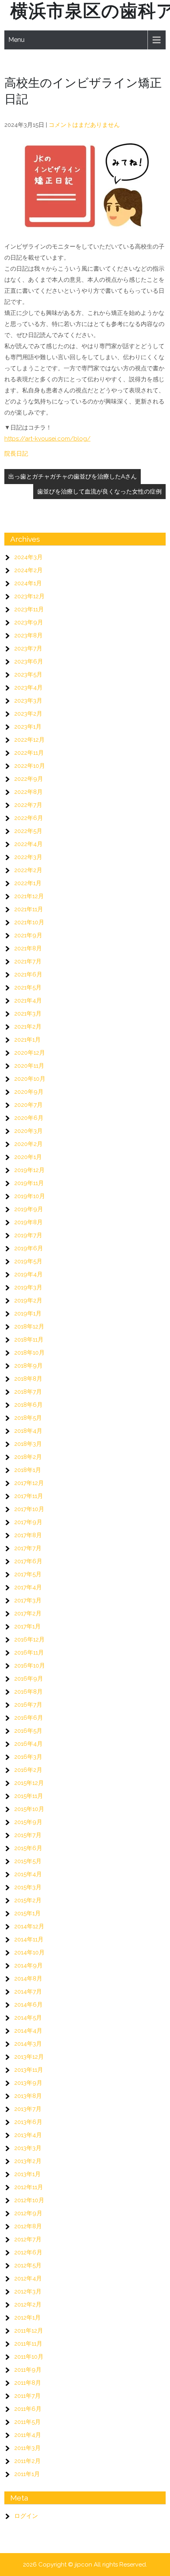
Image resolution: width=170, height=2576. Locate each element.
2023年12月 (29, 596)
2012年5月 (28, 2265)
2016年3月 (28, 1757)
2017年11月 (29, 1496)
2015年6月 (28, 1848)
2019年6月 (29, 1248)
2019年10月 (30, 1196)
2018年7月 (28, 1392)
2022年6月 (29, 818)
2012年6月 (28, 2252)
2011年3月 (27, 2448)
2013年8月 (28, 2096)
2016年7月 (28, 1705)
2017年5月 (28, 1574)
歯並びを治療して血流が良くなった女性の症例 (99, 492)
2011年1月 (27, 2474)
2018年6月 (28, 1405)
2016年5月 (28, 1731)
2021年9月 (28, 935)
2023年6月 (29, 661)
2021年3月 (28, 1014)
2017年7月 (28, 1548)
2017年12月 (29, 1483)
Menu (16, 40)
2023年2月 (28, 714)
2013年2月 (28, 2161)
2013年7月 (28, 2109)
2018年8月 (28, 1379)
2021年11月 (29, 909)
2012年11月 (29, 2187)
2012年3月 (28, 2291)
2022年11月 (29, 753)
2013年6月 (28, 2122)
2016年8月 (28, 1692)
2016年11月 (29, 1653)
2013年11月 (29, 2070)
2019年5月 (28, 1261)
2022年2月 (28, 870)
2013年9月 (28, 2083)
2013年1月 (27, 2174)
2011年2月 (27, 2461)
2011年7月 (27, 2396)
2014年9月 (28, 1965)
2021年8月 (28, 948)
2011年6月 (28, 2409)
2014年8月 (28, 1979)
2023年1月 (28, 727)
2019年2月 (28, 1300)
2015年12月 (29, 1783)
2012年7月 (28, 2239)
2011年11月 (28, 2344)
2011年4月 (28, 2435)
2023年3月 (28, 701)
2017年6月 (28, 1561)
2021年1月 (27, 1040)
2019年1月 (28, 1313)
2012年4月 (28, 2278)
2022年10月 (30, 766)
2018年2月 (28, 1457)
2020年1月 (28, 1157)
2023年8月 (28, 635)
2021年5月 (28, 987)
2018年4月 (28, 1431)
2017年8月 (28, 1535)
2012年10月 (29, 2200)
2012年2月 (28, 2305)
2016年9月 (29, 1679)
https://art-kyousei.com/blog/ (47, 439)
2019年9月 (29, 1209)
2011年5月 (27, 2422)
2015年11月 (29, 1796)
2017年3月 (28, 1600)
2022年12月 (29, 740)
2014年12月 (29, 1926)
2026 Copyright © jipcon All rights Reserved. (85, 2565)
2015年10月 (29, 1809)
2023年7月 (28, 648)
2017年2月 (28, 1613)
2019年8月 (28, 1222)
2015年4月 (28, 1874)
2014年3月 (28, 2044)
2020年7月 (28, 1105)
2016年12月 (29, 1639)
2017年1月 (27, 1626)
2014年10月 (29, 1952)
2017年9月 (28, 1522)
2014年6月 (28, 2005)
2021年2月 (28, 1027)
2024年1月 (28, 583)
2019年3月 (28, 1287)
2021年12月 (29, 896)
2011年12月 (29, 2331)
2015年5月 (28, 1861)
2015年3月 (28, 1887)
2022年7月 (28, 805)
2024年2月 (28, 570)
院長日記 (16, 454)
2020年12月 (30, 1053)
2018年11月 (29, 1340)
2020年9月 (29, 1092)
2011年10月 (29, 2357)
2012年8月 (28, 2226)
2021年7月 (28, 961)
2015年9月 (28, 1822)
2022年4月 (28, 844)
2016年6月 (29, 1718)
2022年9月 (29, 779)
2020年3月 (28, 1131)
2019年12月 (29, 1170)
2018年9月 (28, 1366)
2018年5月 (28, 1418)
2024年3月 (28, 557)
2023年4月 (28, 688)
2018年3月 (28, 1444)
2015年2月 (28, 1900)
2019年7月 (28, 1235)
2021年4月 (28, 1001)
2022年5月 (28, 831)
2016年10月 (30, 1666)
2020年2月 (28, 1144)
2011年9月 (28, 2370)
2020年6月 (29, 1118)
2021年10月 (29, 922)
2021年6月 (28, 974)
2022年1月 (28, 883)
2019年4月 (28, 1274)
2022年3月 (28, 857)
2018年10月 (29, 1353)
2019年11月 (29, 1183)
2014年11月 (29, 1939)
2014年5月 (28, 2018)
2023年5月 (28, 675)
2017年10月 (29, 1509)
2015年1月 (27, 1913)
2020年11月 (29, 1066)
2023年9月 (29, 622)
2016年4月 (28, 1744)
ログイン (26, 2516)
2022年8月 (28, 792)
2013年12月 (29, 2057)
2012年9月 (28, 2213)
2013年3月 (28, 2148)
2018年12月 (29, 1327)
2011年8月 (28, 2383)
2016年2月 (28, 1770)
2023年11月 (29, 609)
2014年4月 (28, 2031)
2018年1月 (28, 1470)
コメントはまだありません (84, 125)
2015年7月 (28, 1835)
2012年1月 (27, 2318)
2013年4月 (28, 2135)
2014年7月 (28, 1992)
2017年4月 (28, 1587)
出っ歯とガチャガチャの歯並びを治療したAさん (73, 477)
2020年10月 (30, 1079)
